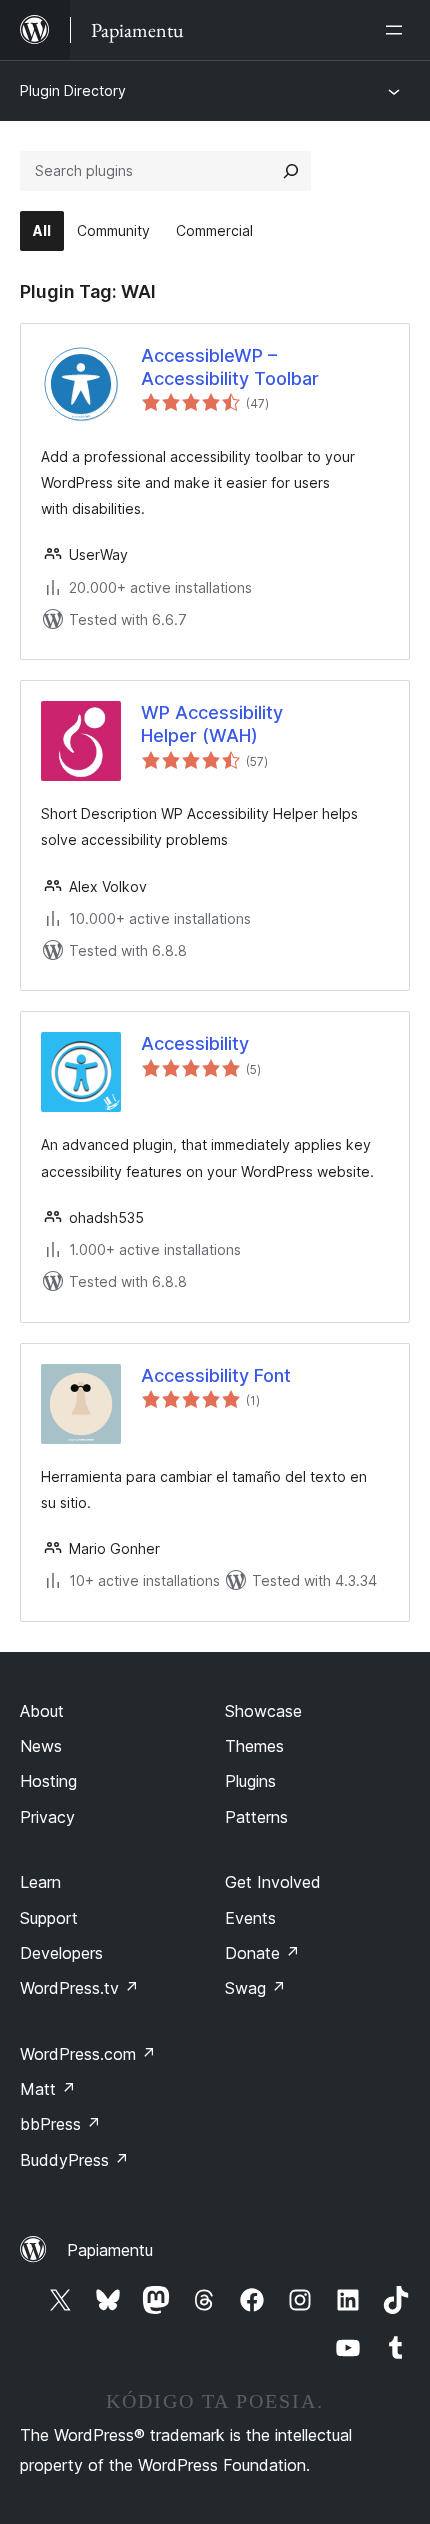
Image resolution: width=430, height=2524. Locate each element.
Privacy (47, 1817)
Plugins (250, 1781)
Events (250, 1918)
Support (49, 1918)
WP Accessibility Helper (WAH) (212, 724)
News (41, 1746)
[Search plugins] (291, 171)
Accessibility (195, 1043)
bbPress (60, 2124)
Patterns (256, 1817)
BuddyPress (74, 2160)
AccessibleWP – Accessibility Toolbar (230, 367)
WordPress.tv (79, 1988)
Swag (255, 1988)
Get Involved (273, 1882)
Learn (40, 1882)
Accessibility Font (216, 1375)
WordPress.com (88, 2054)
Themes (254, 1746)
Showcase (263, 1711)
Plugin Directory (73, 90)
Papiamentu (110, 2250)
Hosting (48, 1781)
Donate (262, 1953)
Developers (61, 1953)
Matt (48, 2089)
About (42, 1711)
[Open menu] (398, 30)
